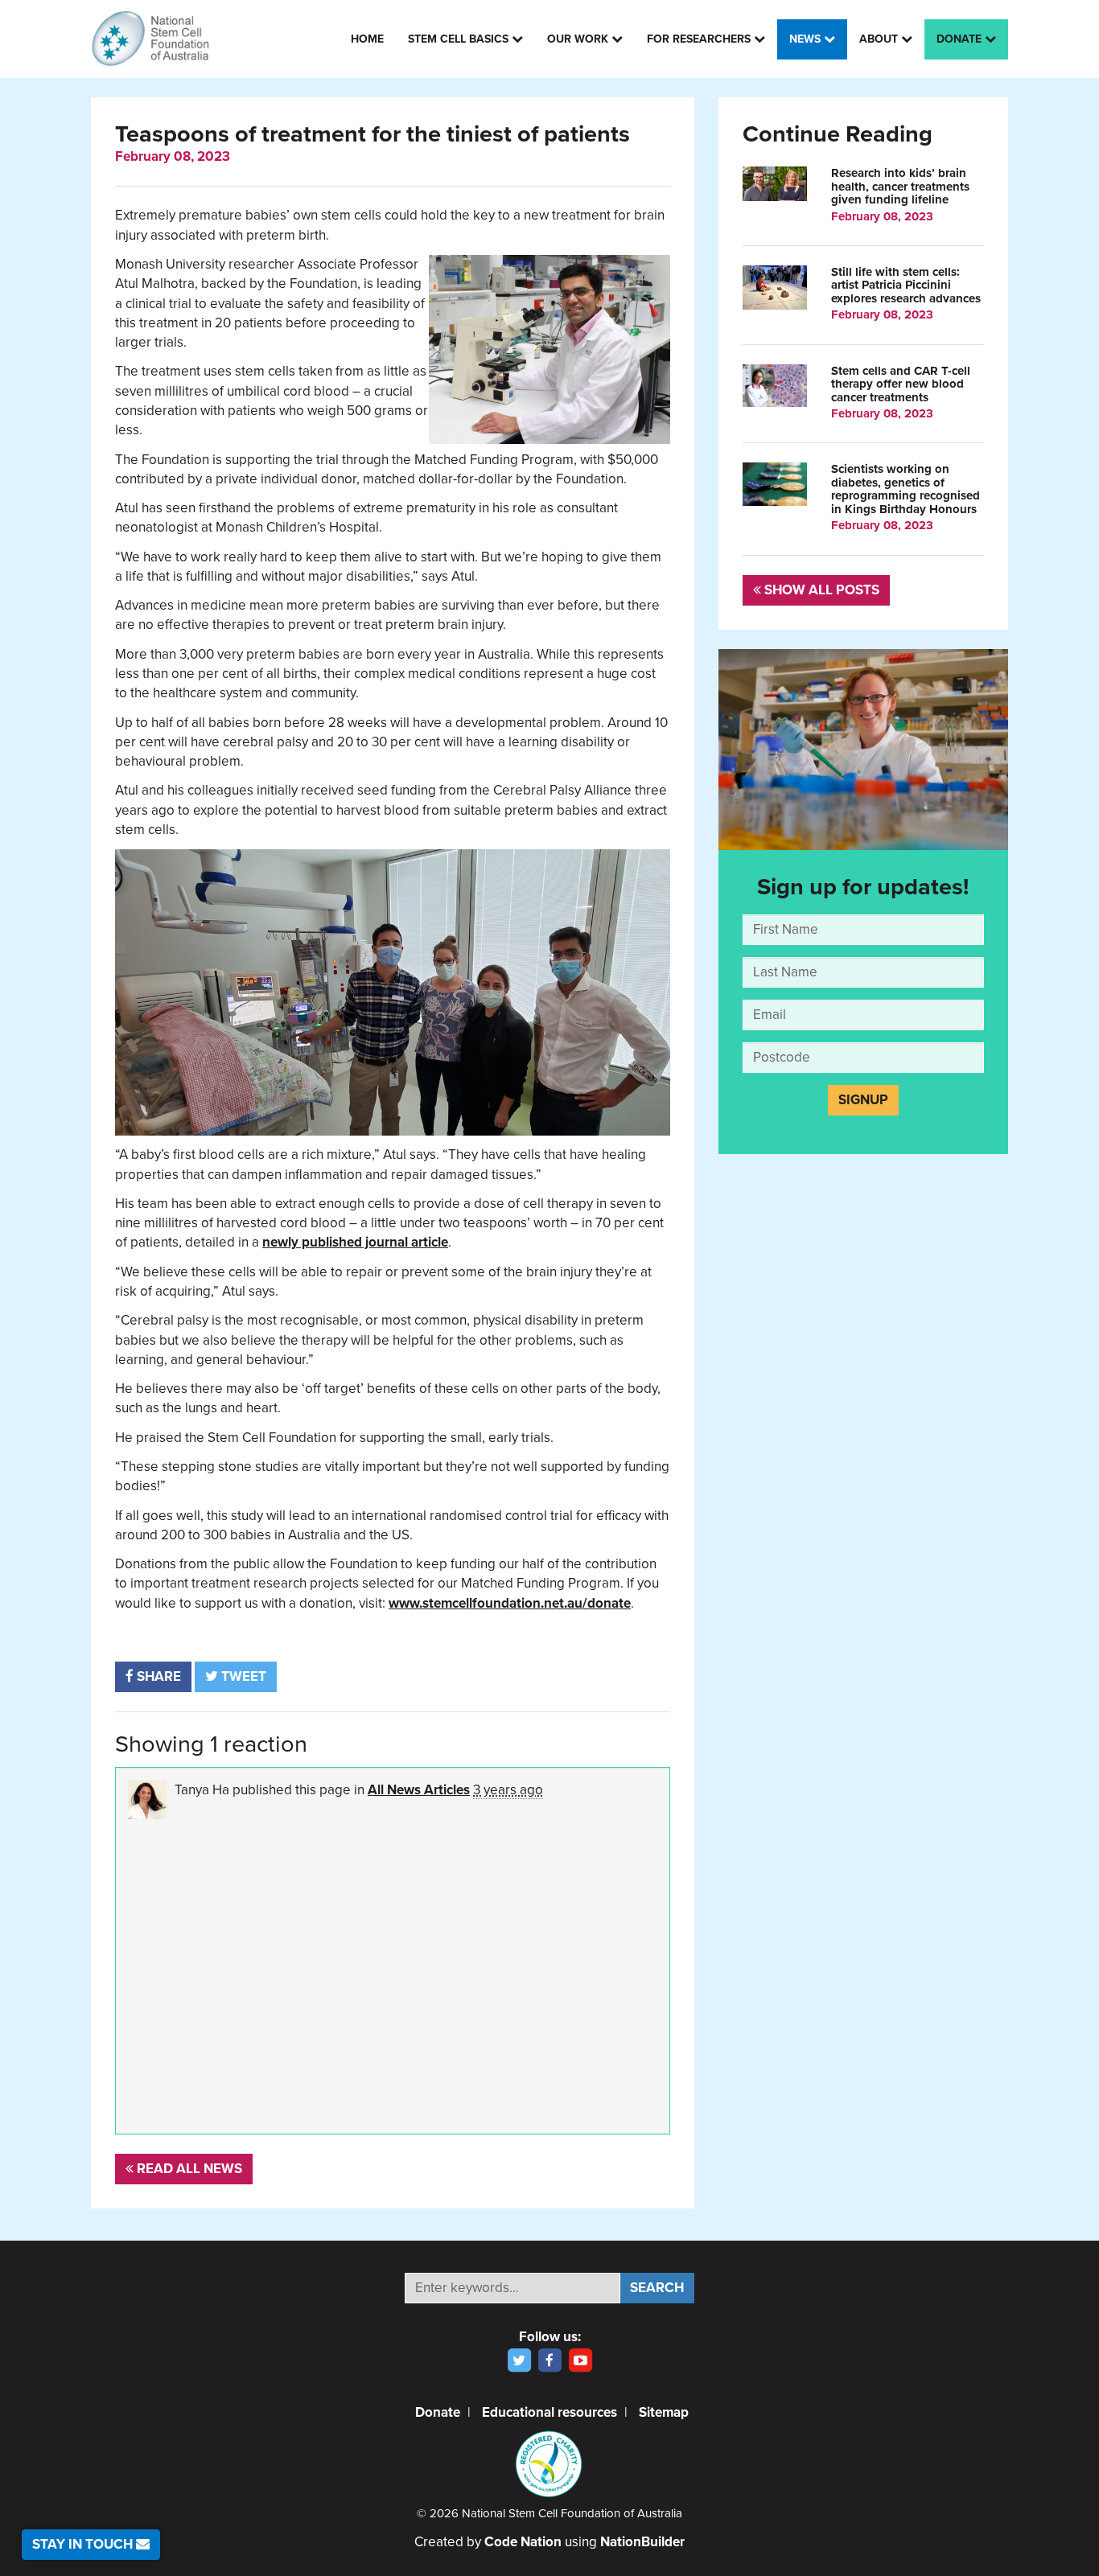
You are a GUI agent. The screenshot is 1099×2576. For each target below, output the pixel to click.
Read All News (188, 2169)
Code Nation (523, 2542)
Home (367, 39)
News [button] (807, 39)
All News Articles (419, 1790)
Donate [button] (961, 39)
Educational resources (549, 2412)
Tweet (242, 1676)
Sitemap (664, 2412)
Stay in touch (84, 2544)
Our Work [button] (579, 39)
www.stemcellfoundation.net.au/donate (510, 1603)
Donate (438, 2412)
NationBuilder (642, 2542)
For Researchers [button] (700, 39)
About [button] (880, 39)
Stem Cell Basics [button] (460, 39)
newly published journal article (355, 1242)
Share (157, 1676)
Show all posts (820, 590)
